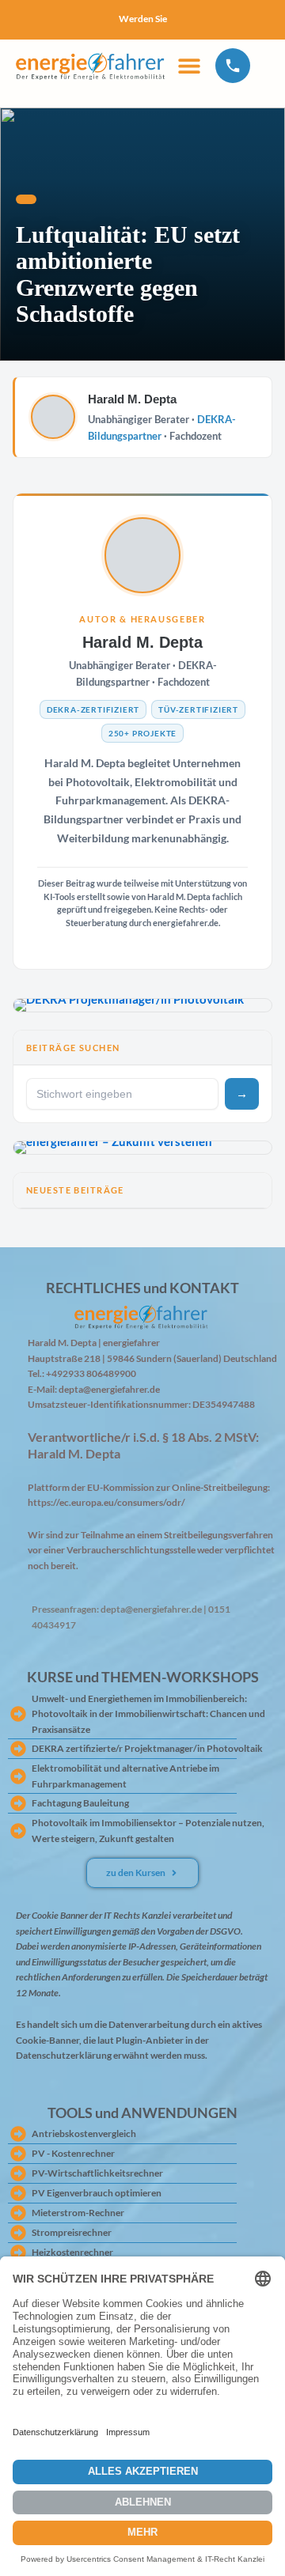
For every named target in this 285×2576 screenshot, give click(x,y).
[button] (189, 65)
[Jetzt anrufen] (233, 65)
